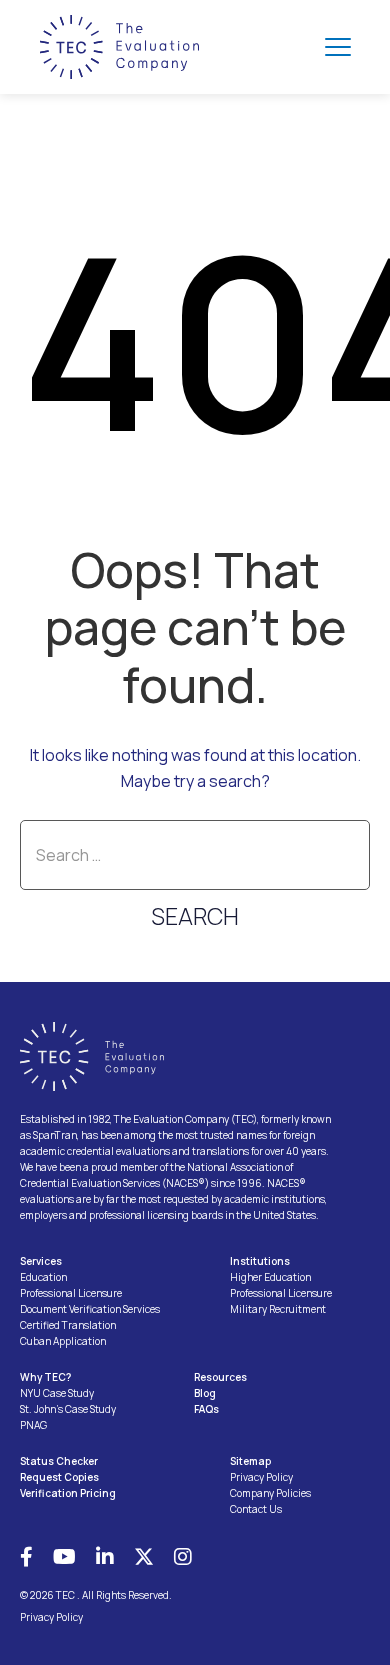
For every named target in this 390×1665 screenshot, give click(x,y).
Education (43, 1277)
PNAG (33, 1425)
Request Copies (59, 1477)
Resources (220, 1377)
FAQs (206, 1409)
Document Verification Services (90, 1309)
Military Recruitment (278, 1309)
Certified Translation (68, 1325)
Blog (205, 1393)
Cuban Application (63, 1341)
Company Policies (270, 1493)
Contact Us (256, 1509)
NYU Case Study (57, 1393)
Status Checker (59, 1461)
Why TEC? (45, 1377)
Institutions (260, 1261)
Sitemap (250, 1461)
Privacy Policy (261, 1477)
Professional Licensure (71, 1293)
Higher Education (270, 1277)
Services (41, 1261)
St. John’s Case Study (68, 1409)
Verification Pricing (68, 1493)
